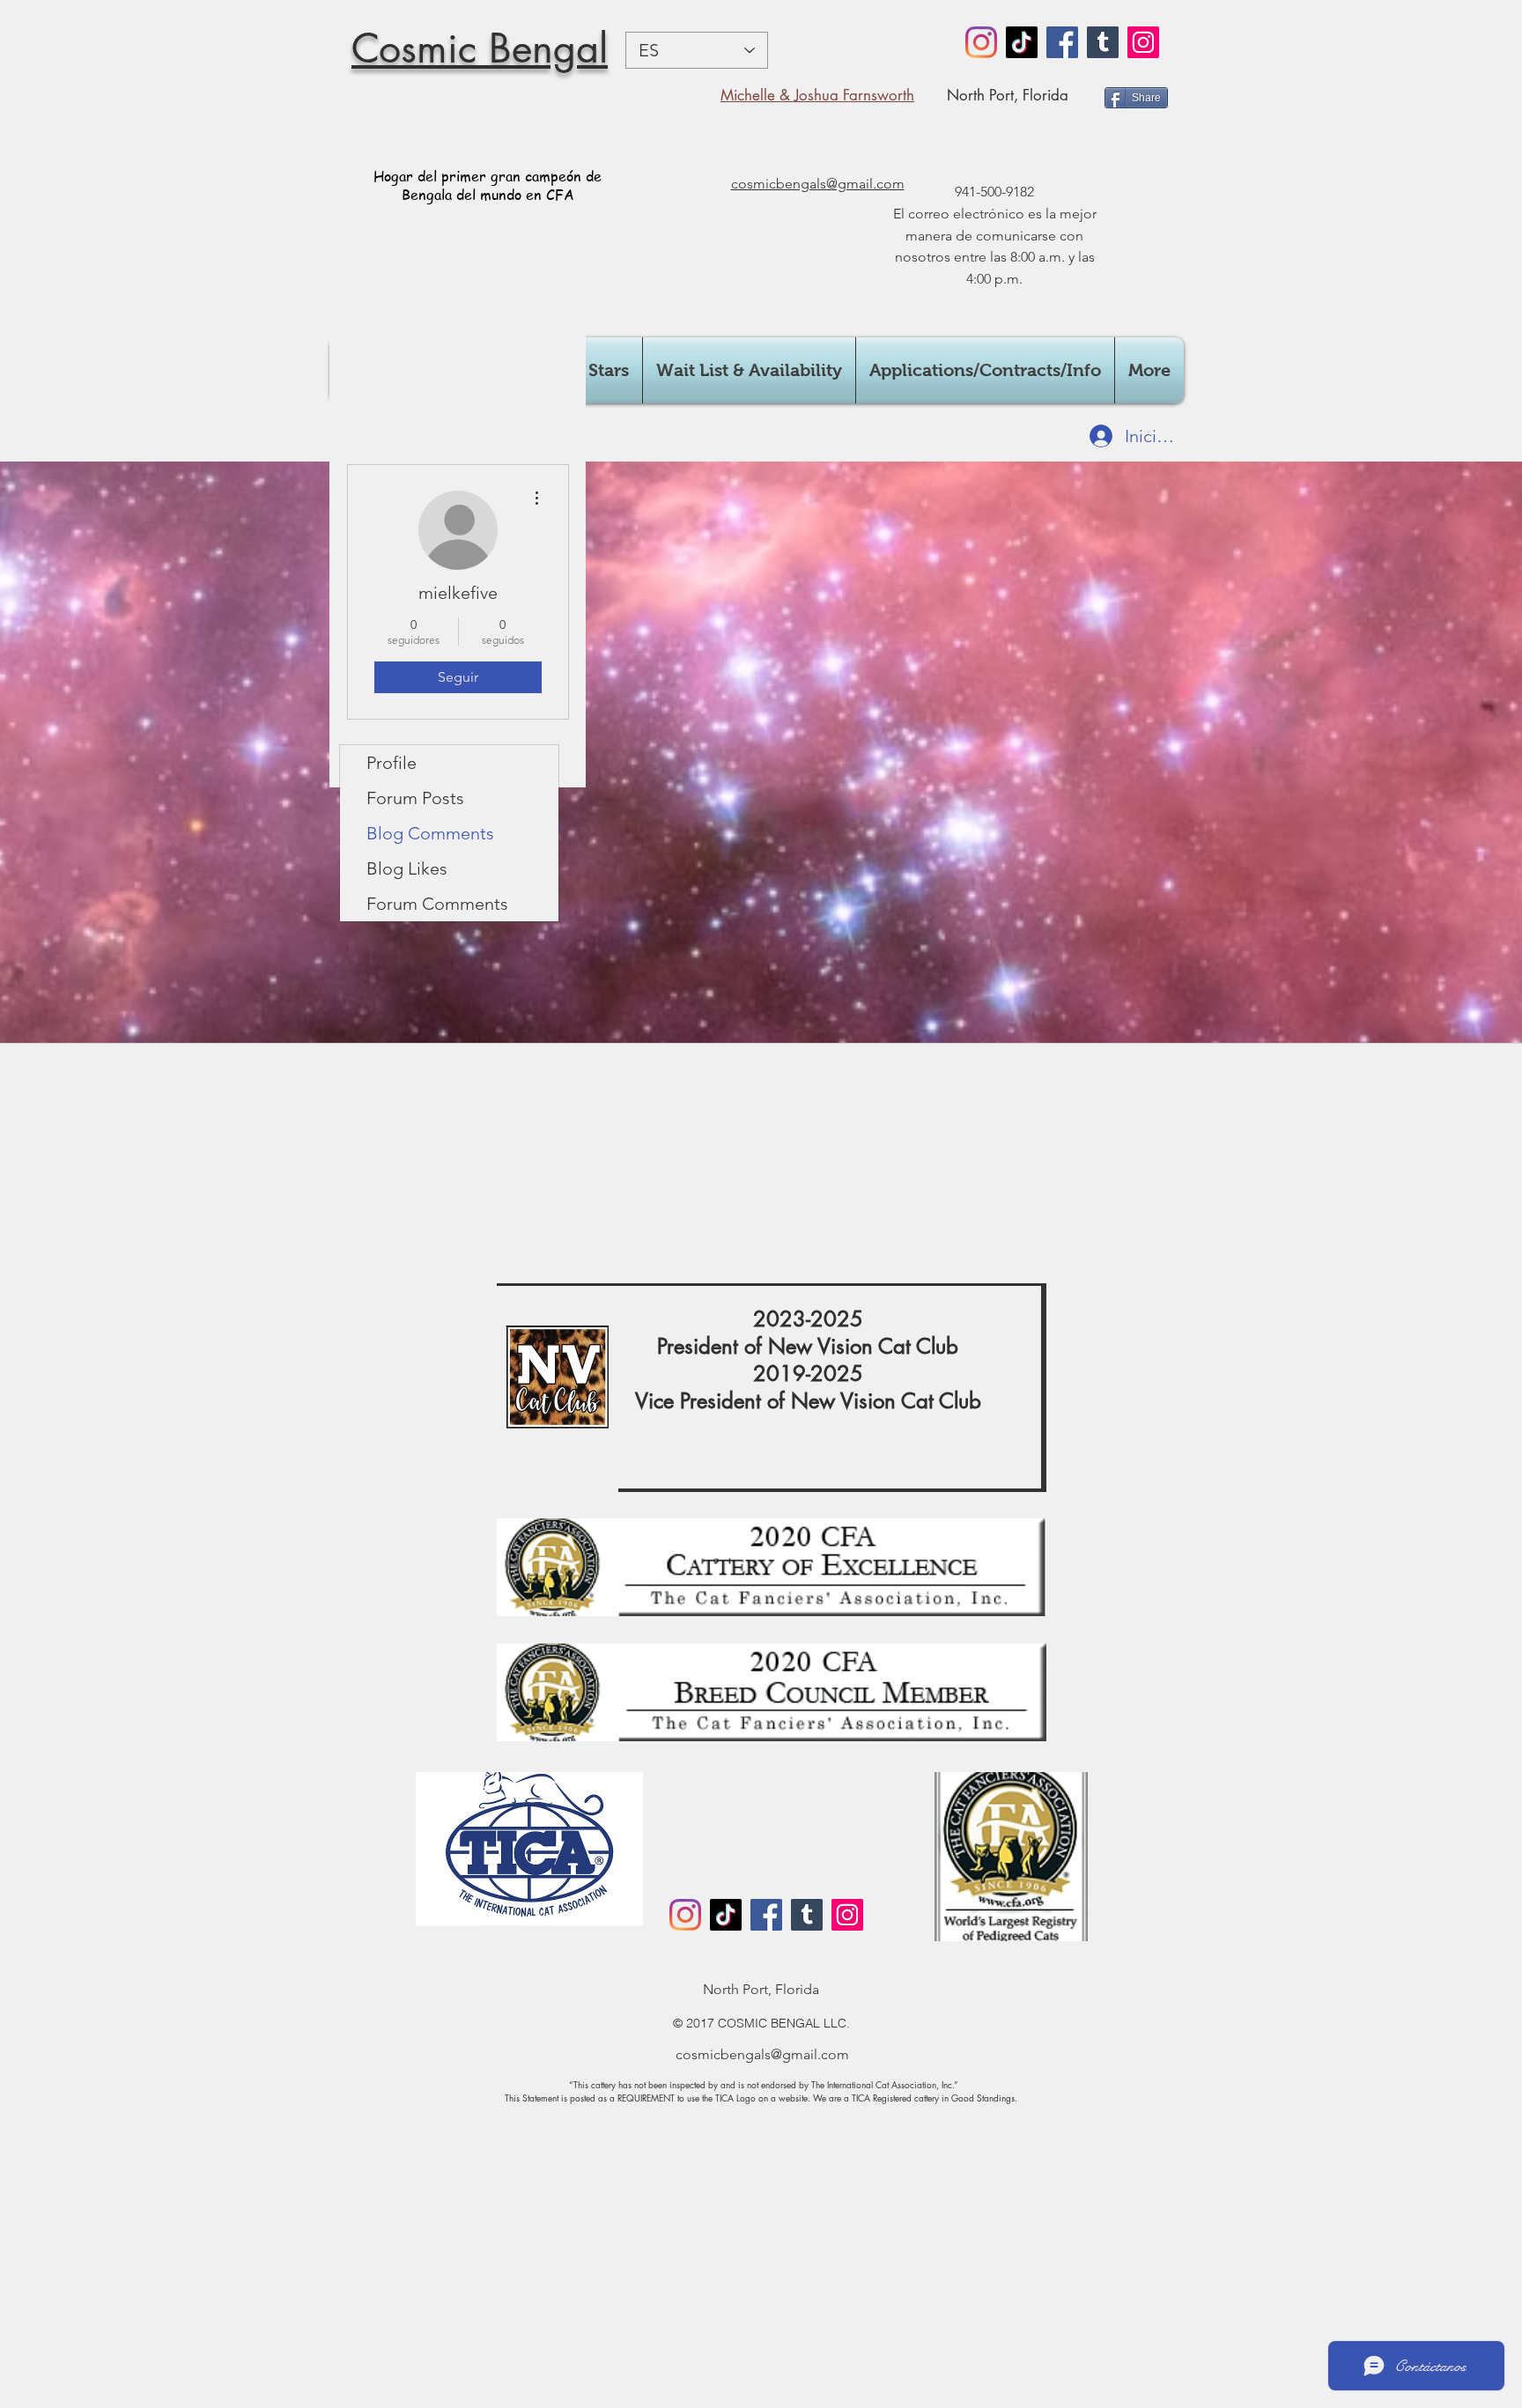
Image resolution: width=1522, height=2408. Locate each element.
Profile (392, 763)
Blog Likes (407, 868)
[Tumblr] (1103, 42)
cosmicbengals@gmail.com (762, 2054)
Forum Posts (415, 798)
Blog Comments (430, 833)
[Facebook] (1062, 42)
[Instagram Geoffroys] (1143, 42)
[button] (749, 370)
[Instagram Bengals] (981, 42)
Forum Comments (437, 904)
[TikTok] (1022, 42)
